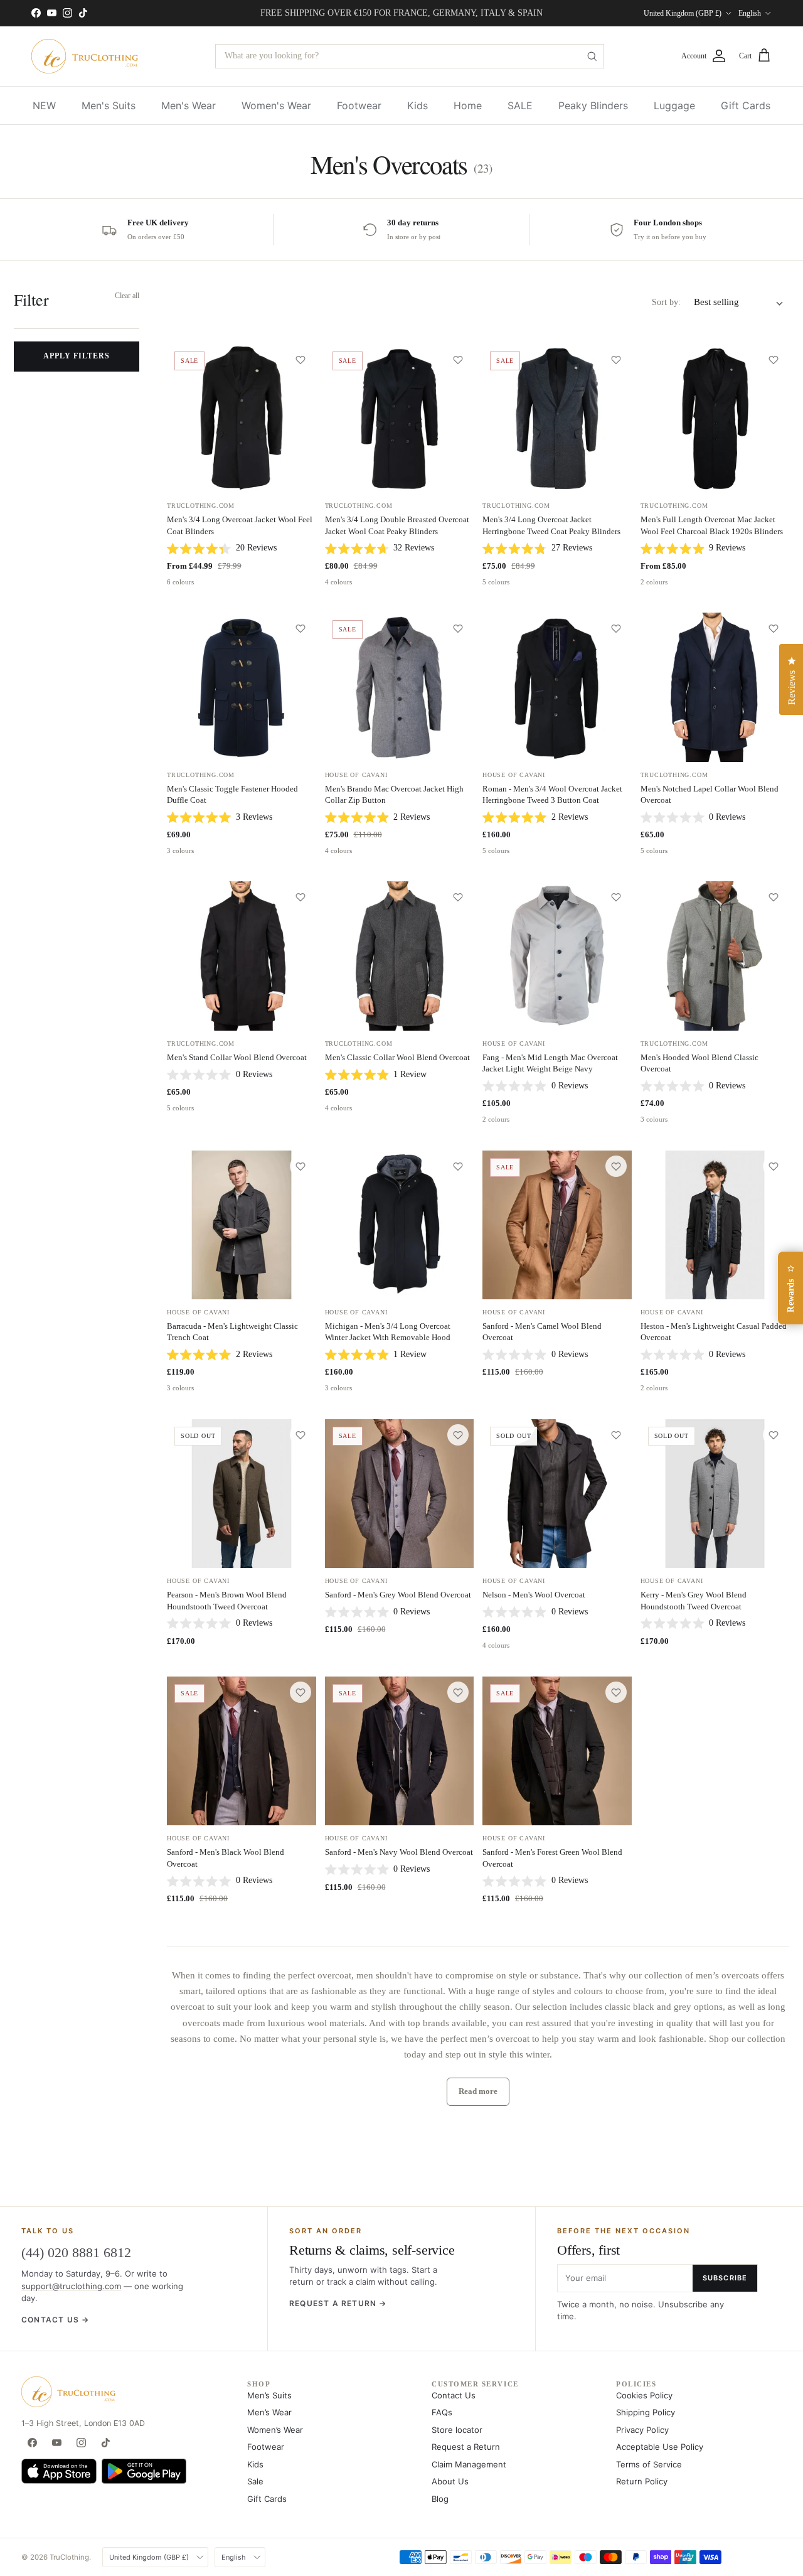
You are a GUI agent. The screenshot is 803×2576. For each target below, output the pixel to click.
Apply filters (76, 356)
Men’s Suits (269, 2395)
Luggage (674, 105)
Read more (478, 2091)
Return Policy (642, 2481)
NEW (44, 105)
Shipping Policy (646, 2412)
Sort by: (666, 302)
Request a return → (338, 2303)
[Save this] (300, 360)
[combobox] (410, 56)
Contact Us (454, 2395)
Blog (440, 2499)
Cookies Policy (644, 2395)
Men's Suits (109, 105)
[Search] (592, 56)
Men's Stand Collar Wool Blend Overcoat (237, 1057)
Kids (417, 105)
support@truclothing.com (71, 2286)
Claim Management (469, 2464)
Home (468, 105)
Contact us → (55, 2320)
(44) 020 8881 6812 (76, 2252)
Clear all (127, 296)
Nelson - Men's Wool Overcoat (534, 1595)
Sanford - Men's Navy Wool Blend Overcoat (399, 1852)
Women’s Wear (275, 2430)
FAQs (442, 2412)
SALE (520, 105)
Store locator (457, 2430)
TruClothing (69, 2557)
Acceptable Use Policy (660, 2447)
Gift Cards (746, 105)
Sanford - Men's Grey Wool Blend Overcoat (398, 1595)
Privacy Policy (642, 2430)
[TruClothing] (85, 56)
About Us (450, 2481)
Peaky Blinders (593, 105)
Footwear (359, 105)
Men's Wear (189, 105)
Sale (255, 2481)
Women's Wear (276, 105)
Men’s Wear (269, 2412)
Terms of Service (649, 2464)
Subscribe (725, 2278)
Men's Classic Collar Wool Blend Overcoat (397, 1057)
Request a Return (466, 2447)
